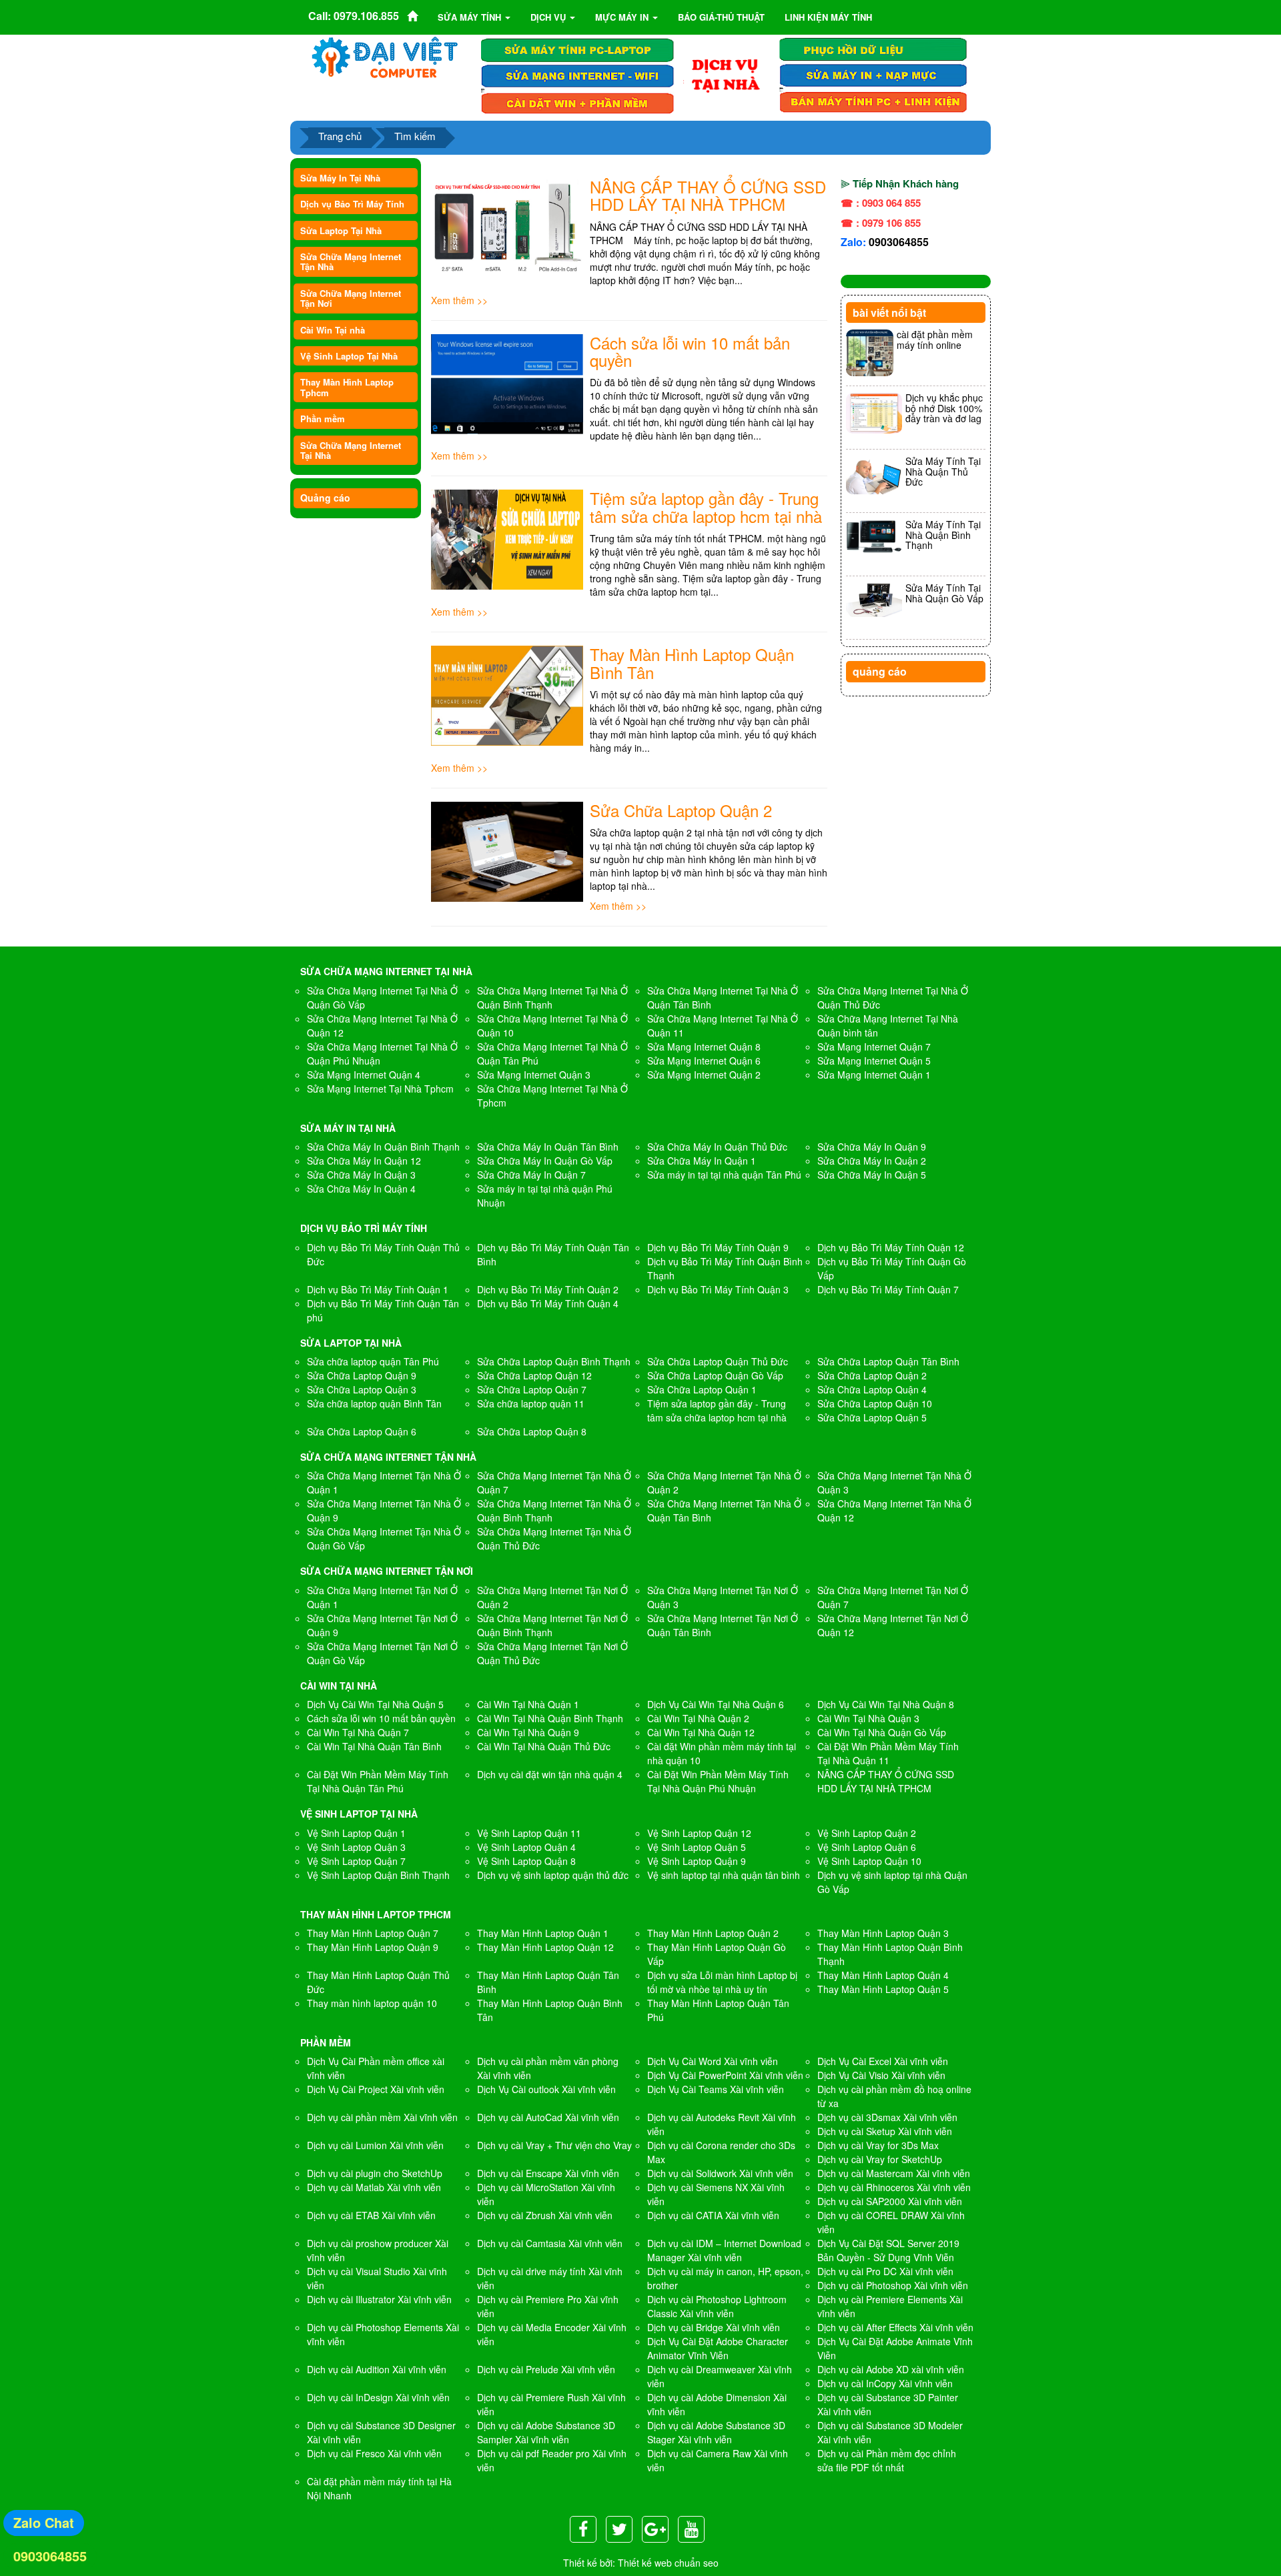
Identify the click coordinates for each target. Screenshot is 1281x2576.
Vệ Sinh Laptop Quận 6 (867, 1847)
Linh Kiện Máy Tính (828, 17)
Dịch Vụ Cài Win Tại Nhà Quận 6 (716, 1704)
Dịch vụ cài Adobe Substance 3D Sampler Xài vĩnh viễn (546, 2432)
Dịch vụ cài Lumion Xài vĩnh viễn (375, 2145)
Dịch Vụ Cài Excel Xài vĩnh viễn (883, 2061)
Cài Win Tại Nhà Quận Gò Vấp (882, 1732)
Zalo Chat (44, 2522)
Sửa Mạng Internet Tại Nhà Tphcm (380, 1089)
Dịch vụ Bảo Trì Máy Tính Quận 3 (718, 1289)
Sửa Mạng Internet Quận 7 (874, 1047)
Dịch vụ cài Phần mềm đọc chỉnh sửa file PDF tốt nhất (887, 2460)
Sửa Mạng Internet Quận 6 (704, 1061)
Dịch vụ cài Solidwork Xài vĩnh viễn (720, 2173)
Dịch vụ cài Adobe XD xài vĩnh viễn (891, 2369)
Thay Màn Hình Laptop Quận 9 (373, 1947)
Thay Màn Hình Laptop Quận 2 (713, 1933)
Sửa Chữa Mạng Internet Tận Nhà (351, 261)
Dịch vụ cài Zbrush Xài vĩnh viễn (545, 2215)
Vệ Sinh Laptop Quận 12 (699, 1833)
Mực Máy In (623, 17)
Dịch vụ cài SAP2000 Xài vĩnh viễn (890, 2201)
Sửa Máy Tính (471, 17)
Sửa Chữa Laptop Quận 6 (362, 1431)
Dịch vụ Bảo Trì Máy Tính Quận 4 (548, 1303)
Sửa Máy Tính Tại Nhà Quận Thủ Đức (943, 471)
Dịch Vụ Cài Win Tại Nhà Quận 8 (886, 1704)
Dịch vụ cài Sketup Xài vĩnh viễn (885, 2131)
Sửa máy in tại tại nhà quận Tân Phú (724, 1175)
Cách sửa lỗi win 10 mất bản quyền (690, 351)
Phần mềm (323, 419)
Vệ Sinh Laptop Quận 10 (869, 1861)
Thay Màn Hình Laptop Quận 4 (883, 1975)
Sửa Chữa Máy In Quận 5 (872, 1175)
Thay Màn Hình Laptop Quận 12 (545, 1947)
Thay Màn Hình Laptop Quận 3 (883, 1933)
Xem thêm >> (459, 300)
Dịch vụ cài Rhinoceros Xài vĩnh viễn (894, 2187)
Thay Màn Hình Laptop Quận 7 (373, 1933)
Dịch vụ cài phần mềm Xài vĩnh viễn (382, 2117)
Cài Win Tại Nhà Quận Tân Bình (374, 1746)
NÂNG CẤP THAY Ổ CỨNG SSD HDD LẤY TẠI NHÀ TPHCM (708, 195)
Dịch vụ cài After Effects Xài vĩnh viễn (895, 2327)
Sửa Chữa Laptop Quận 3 (362, 1389)
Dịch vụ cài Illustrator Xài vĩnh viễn (379, 2299)
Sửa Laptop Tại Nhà (341, 230)
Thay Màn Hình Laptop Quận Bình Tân (692, 663)
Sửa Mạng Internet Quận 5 (874, 1061)
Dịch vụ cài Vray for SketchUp (880, 2159)
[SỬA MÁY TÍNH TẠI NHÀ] (726, 74)
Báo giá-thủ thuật (721, 17)
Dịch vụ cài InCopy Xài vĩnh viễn (885, 2383)
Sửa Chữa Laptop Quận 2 (681, 810)
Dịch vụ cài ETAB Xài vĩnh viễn (371, 2215)
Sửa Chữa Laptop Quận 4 (872, 1389)
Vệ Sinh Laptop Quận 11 (529, 1833)
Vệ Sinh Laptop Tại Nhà (349, 356)
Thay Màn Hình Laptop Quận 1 (543, 1933)
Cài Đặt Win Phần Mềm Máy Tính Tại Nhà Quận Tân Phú (378, 1781)
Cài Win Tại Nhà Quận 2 (698, 1718)
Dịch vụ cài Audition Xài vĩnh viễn (377, 2369)
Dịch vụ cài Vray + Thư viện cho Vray (554, 2145)
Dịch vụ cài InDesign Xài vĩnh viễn (378, 2397)
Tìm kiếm (415, 136)
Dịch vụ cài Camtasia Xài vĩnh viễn (550, 2243)
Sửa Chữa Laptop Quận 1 (702, 1389)
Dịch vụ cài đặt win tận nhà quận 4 (550, 1774)
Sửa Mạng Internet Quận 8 (704, 1047)
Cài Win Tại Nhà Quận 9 (528, 1732)
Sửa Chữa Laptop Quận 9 (362, 1375)
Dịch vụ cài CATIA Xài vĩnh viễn (713, 2215)
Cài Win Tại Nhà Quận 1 (528, 1704)
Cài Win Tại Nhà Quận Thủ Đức (544, 1746)
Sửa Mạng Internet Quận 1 (874, 1075)
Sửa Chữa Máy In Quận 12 (364, 1161)
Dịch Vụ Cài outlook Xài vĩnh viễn (546, 2089)
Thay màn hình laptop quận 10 (372, 2003)
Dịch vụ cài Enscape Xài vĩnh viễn (548, 2173)
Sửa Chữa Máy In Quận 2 (872, 1161)
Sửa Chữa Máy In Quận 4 (361, 1189)
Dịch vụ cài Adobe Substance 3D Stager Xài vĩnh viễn (716, 2432)
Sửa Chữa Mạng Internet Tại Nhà (351, 450)
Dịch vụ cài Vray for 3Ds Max (878, 2145)
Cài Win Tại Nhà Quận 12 (701, 1732)
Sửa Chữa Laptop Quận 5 (872, 1417)
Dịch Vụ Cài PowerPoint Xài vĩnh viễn (725, 2075)
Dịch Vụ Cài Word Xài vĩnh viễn (713, 2061)
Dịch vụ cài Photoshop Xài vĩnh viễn (893, 2285)
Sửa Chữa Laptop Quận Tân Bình (888, 1361)
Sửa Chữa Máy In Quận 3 (361, 1175)
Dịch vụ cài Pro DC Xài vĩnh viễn (885, 2271)
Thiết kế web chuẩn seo (668, 2563)
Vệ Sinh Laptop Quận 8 (526, 1861)
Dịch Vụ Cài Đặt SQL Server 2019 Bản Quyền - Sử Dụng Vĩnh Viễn (888, 2250)
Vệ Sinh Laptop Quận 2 (867, 1833)
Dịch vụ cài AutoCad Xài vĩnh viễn (548, 2117)
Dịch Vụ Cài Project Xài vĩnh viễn (376, 2089)
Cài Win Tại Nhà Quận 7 (358, 1732)
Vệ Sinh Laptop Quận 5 (697, 1847)
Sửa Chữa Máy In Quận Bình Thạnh (383, 1147)
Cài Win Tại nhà (333, 330)
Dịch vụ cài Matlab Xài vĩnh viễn (374, 2187)
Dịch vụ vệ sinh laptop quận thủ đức (553, 1875)
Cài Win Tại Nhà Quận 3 (868, 1718)
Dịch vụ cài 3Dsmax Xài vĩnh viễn (887, 2117)
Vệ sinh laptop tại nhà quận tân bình (724, 1875)
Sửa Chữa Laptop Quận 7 (532, 1389)
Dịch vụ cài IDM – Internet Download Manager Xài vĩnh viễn (724, 2250)
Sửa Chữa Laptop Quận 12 (534, 1375)
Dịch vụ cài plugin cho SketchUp (375, 2173)
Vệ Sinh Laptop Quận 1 (356, 1833)
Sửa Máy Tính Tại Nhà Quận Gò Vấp (944, 593)
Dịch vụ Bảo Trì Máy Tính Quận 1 (378, 1289)
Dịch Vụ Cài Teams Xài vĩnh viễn (716, 2089)
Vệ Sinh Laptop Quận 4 (526, 1847)
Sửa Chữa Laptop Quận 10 (875, 1403)
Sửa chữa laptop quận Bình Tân (374, 1403)
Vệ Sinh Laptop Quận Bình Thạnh (378, 1875)
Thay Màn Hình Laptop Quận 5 (883, 1989)
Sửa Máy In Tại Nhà (340, 178)
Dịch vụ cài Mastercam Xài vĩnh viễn (894, 2173)
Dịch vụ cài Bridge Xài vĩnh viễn (714, 2327)
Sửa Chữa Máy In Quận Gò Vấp (545, 1161)
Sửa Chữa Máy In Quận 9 (872, 1147)
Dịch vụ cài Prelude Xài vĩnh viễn (546, 2369)
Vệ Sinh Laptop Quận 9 (697, 1861)
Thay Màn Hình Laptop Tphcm (347, 387)
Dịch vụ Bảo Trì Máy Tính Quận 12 (891, 1247)
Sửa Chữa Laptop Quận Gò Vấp (715, 1375)
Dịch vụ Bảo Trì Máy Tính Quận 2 (548, 1289)
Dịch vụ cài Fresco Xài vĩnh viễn (374, 2453)
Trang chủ (340, 136)
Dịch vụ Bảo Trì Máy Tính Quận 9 (718, 1247)
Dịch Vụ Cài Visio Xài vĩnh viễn (881, 2075)
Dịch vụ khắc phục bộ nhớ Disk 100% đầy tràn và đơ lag (944, 408)
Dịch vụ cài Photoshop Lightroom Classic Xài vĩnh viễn (717, 2306)
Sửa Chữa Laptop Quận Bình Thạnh (554, 1361)
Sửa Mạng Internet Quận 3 (534, 1075)
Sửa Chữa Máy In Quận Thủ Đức (717, 1147)
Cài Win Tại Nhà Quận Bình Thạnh (550, 1718)
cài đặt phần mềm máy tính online (935, 339)
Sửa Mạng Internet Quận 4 (364, 1075)
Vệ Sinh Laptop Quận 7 (356, 1861)
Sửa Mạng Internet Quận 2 (704, 1075)
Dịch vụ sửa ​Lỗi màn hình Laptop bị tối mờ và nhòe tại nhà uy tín (722, 1982)
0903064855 (899, 242)
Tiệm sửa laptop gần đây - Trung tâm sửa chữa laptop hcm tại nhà (706, 507)
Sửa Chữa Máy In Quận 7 (531, 1175)
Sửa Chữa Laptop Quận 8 (532, 1431)
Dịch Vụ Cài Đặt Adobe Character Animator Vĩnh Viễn (718, 2348)
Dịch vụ (549, 17)
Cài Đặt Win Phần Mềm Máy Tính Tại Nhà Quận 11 (888, 1753)
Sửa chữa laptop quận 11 (531, 1403)
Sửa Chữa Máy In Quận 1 (702, 1161)
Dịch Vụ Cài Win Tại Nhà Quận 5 (375, 1704)
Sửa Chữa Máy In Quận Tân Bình (548, 1147)
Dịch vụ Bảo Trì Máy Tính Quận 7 (888, 1289)
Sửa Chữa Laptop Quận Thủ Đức (718, 1361)
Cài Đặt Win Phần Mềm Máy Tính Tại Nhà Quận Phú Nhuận (718, 1781)
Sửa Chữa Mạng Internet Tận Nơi (351, 298)
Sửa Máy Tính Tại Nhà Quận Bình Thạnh (943, 535)
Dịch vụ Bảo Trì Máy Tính (352, 204)
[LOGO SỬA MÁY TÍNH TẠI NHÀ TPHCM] (385, 57)
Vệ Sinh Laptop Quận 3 (356, 1847)
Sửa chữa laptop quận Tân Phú (373, 1361)
